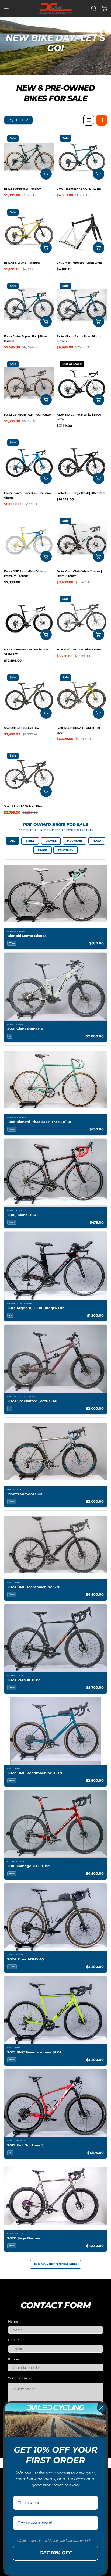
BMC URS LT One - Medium (22, 263)
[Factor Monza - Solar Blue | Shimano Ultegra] (29, 461)
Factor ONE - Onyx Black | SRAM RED (81, 493)
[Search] (94, 9)
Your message (20, 2378)
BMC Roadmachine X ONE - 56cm (79, 189)
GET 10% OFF (56, 2553)
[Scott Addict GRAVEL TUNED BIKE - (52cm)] (82, 696)
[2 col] (102, 120)
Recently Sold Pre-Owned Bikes (55, 2264)
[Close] (101, 2408)
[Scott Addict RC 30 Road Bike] (29, 774)
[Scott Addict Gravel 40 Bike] (29, 696)
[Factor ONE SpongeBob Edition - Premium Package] (29, 540)
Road (97, 841)
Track (42, 850)
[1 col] (89, 120)
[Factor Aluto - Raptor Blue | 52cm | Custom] (29, 305)
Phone (13, 2359)
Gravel (51, 841)
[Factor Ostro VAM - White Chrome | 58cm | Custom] (82, 540)
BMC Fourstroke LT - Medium (23, 189)
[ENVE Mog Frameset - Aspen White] (82, 231)
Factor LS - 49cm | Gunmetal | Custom (29, 415)
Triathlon (66, 850)
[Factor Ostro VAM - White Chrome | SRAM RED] (29, 618)
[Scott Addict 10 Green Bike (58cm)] (82, 618)
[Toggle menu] (6, 9)
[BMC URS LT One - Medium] (29, 231)
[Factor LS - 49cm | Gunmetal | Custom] (29, 383)
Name (13, 2321)
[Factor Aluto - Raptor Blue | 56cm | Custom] (82, 305)
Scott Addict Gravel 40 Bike (22, 728)
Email (14, 2340)
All (13, 841)
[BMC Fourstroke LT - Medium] (29, 157)
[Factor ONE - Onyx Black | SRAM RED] (82, 461)
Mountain (74, 841)
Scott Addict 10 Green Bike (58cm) (79, 650)
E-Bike (30, 841)
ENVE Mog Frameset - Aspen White (79, 263)
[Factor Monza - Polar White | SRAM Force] (82, 383)
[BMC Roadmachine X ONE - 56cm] (82, 157)
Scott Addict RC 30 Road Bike (23, 806)
